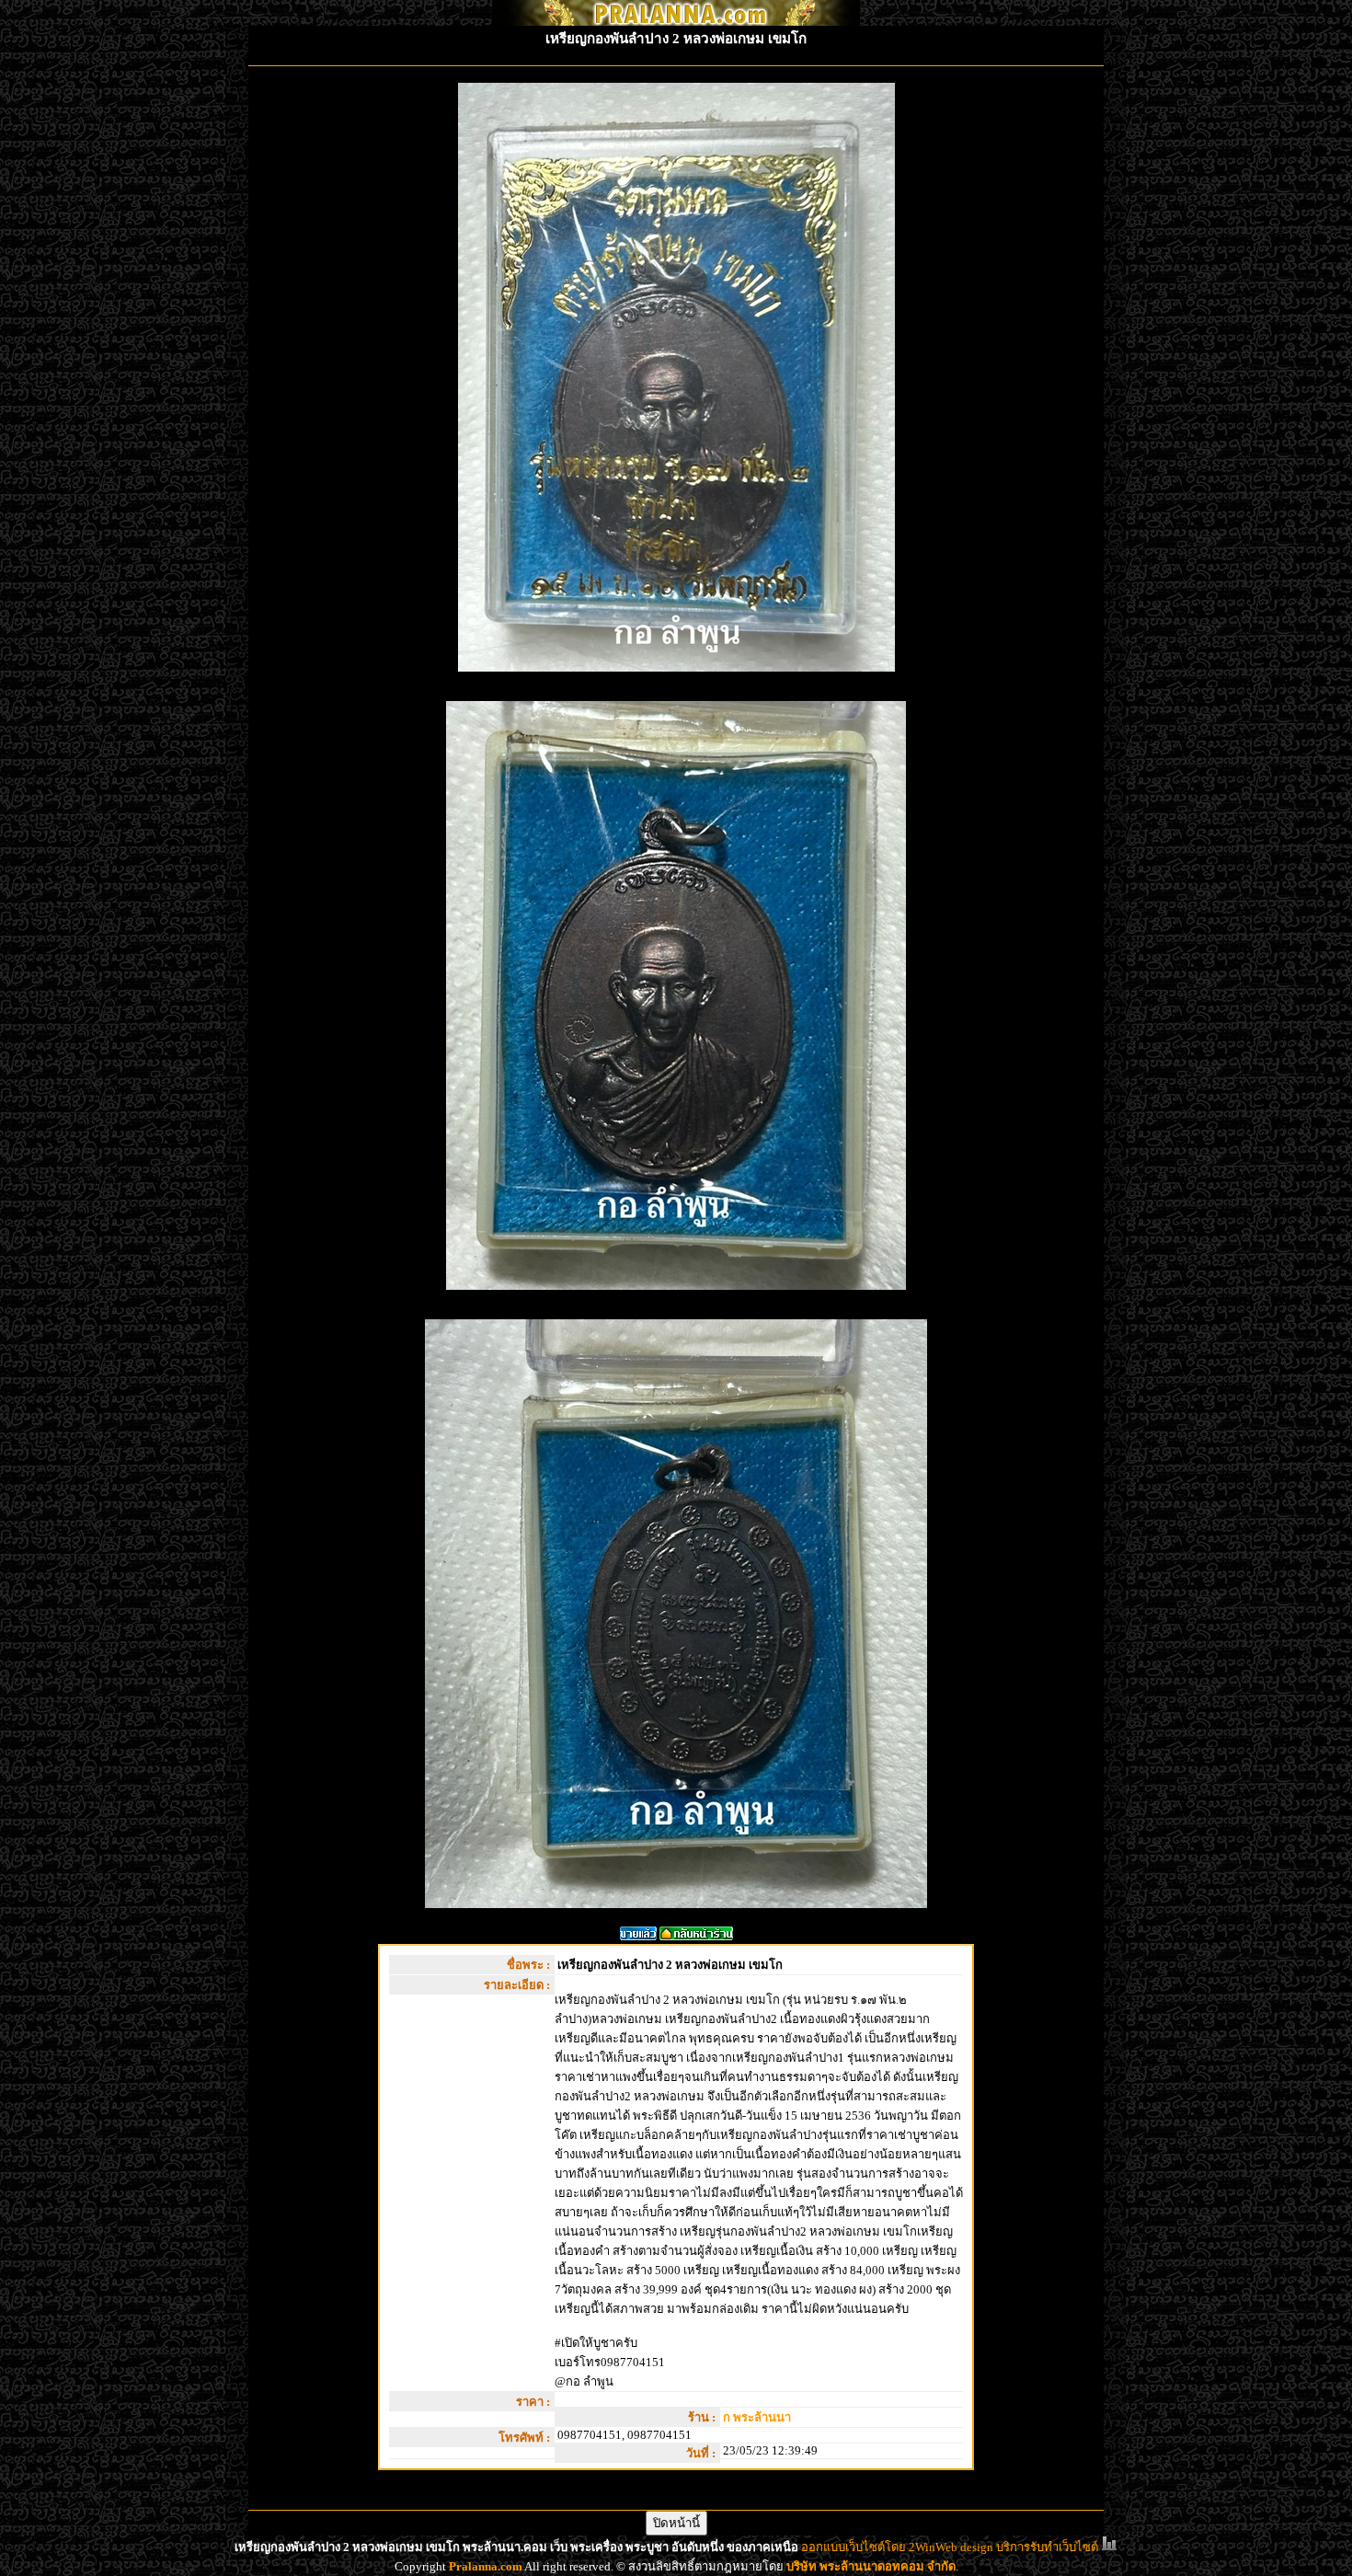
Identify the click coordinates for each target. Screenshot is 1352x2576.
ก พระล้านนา (757, 2417)
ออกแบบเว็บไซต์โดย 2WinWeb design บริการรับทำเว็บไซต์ (950, 2547)
